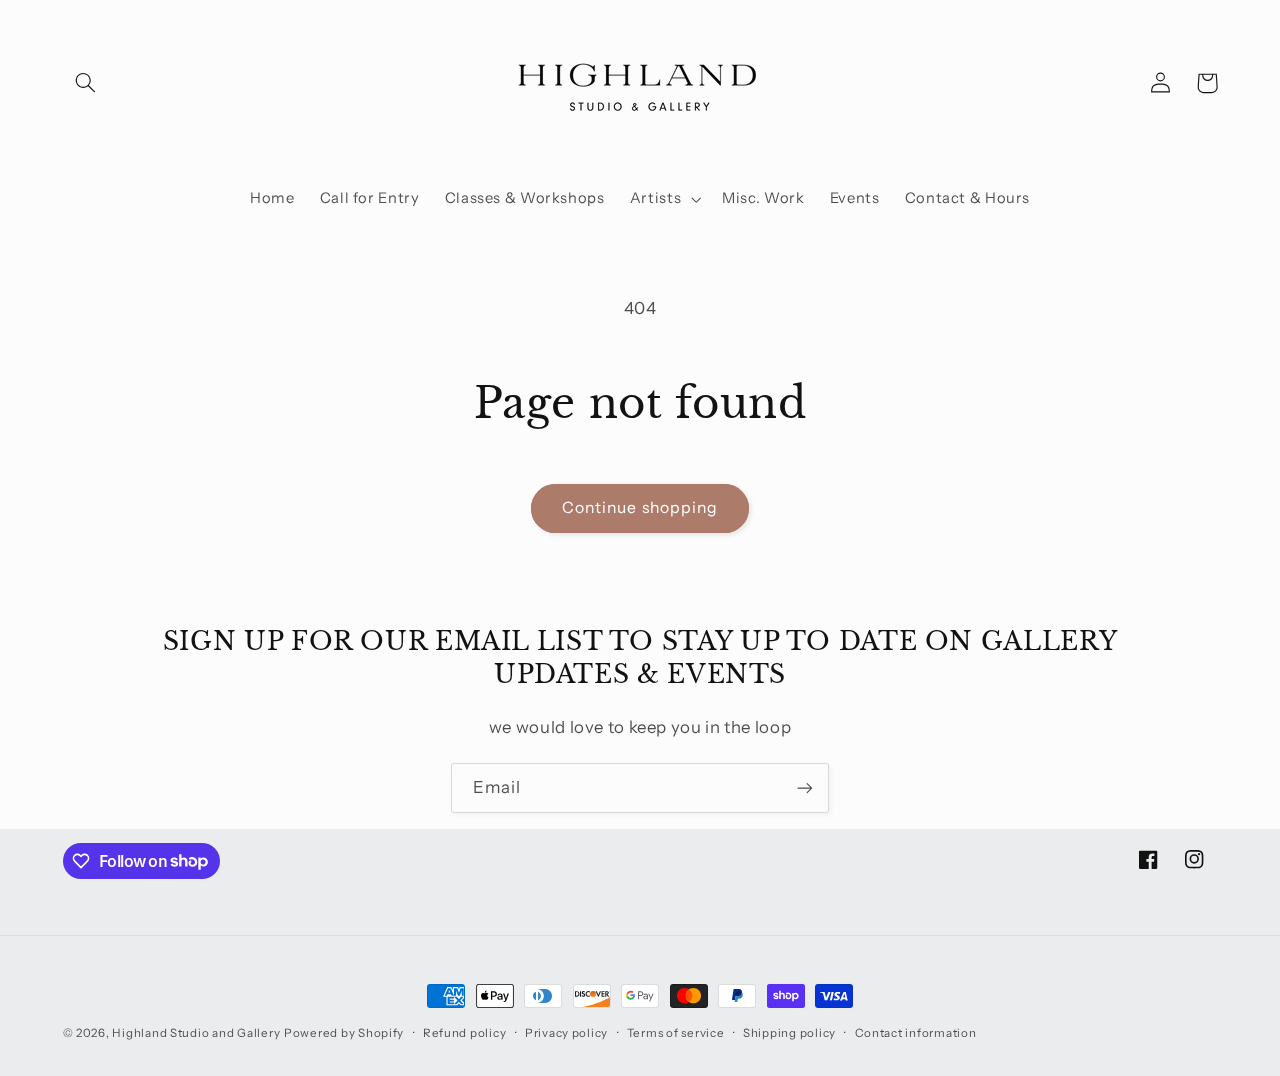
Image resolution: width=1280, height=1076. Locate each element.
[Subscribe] (805, 787)
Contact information (916, 1033)
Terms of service (676, 1033)
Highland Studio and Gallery (196, 1033)
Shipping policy (789, 1033)
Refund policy (465, 1033)
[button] (86, 83)
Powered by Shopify (344, 1033)
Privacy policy (566, 1033)
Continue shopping (640, 507)
